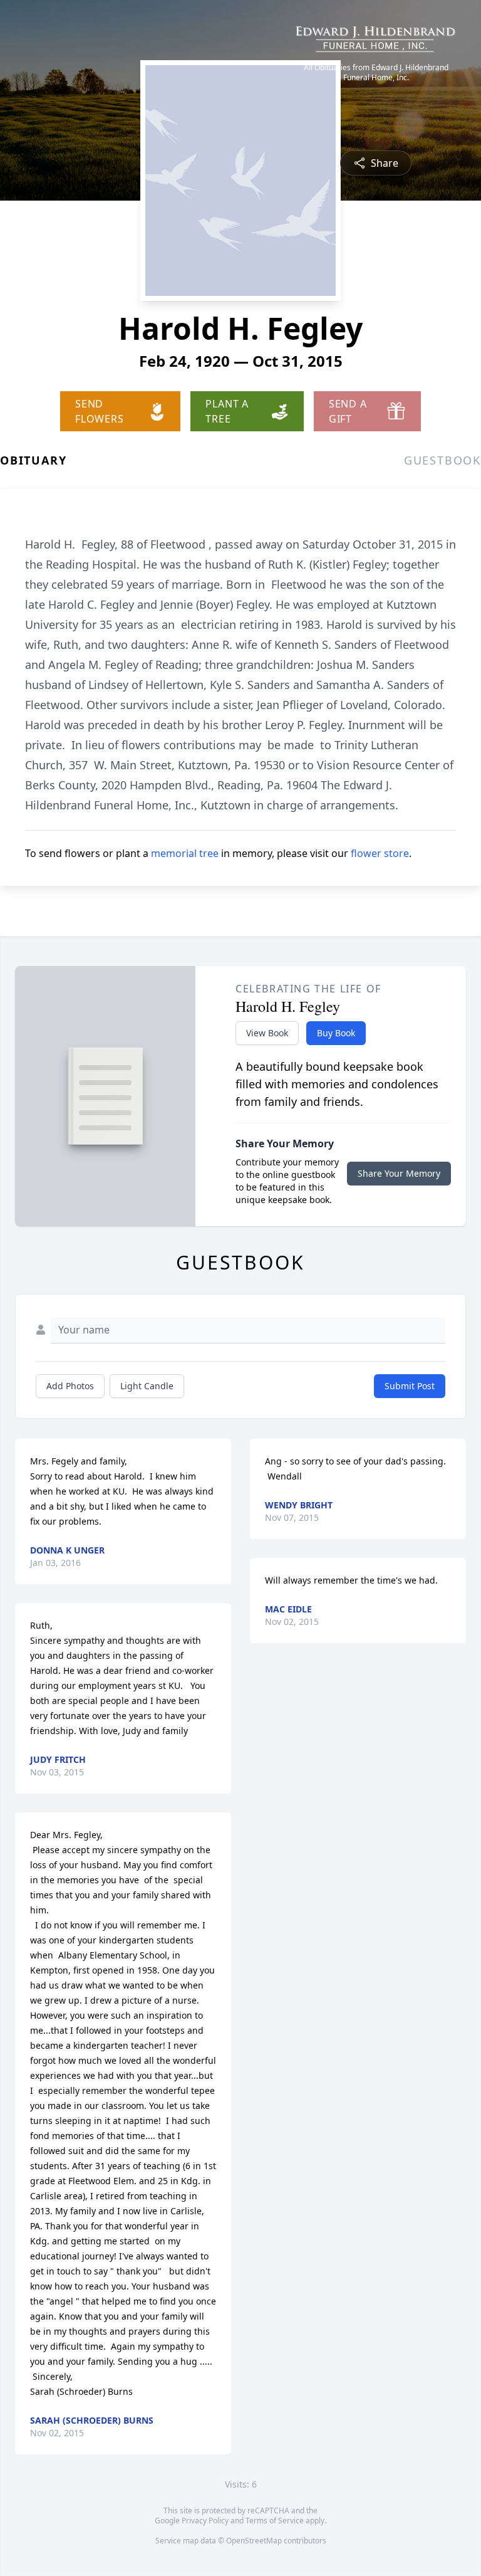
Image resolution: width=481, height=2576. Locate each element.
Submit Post (410, 1386)
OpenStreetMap (254, 2541)
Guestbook (442, 460)
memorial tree (185, 853)
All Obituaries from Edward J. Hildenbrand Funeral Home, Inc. (376, 73)
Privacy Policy (205, 2521)
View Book (267, 1033)
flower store (380, 853)
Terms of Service (275, 2521)
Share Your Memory (399, 1173)
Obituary (33, 460)
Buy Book (336, 1033)
